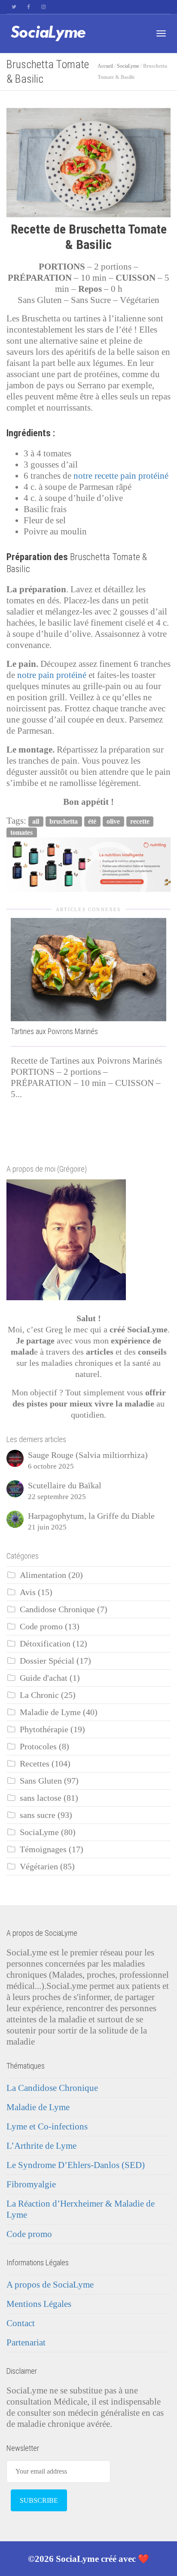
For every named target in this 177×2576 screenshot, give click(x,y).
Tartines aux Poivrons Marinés (54, 1031)
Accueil (105, 66)
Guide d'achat (44, 1678)
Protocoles (38, 1747)
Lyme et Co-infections (47, 2126)
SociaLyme (128, 66)
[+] (88, 970)
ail (36, 821)
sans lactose (41, 1798)
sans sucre (38, 1815)
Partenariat (26, 2342)
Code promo (41, 1627)
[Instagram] (43, 7)
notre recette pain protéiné (121, 476)
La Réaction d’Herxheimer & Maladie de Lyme (81, 2209)
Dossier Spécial (47, 1661)
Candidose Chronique (57, 1609)
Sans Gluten (41, 1781)
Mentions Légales (39, 2304)
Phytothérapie (44, 1729)
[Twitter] (14, 7)
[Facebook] (29, 7)
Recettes (35, 1764)
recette (140, 821)
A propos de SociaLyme (50, 2285)
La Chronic (39, 1695)
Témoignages (43, 1849)
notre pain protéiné (53, 675)
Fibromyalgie (31, 2184)
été (92, 821)
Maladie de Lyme (50, 1712)
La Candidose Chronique (52, 2088)
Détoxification (45, 1644)
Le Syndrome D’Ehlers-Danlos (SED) (76, 2165)
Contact (21, 2323)
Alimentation (43, 1575)
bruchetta (64, 821)
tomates (21, 832)
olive (113, 821)
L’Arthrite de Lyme (41, 2146)
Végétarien (39, 1867)
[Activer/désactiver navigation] (161, 33)
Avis (28, 1592)
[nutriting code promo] (88, 864)
